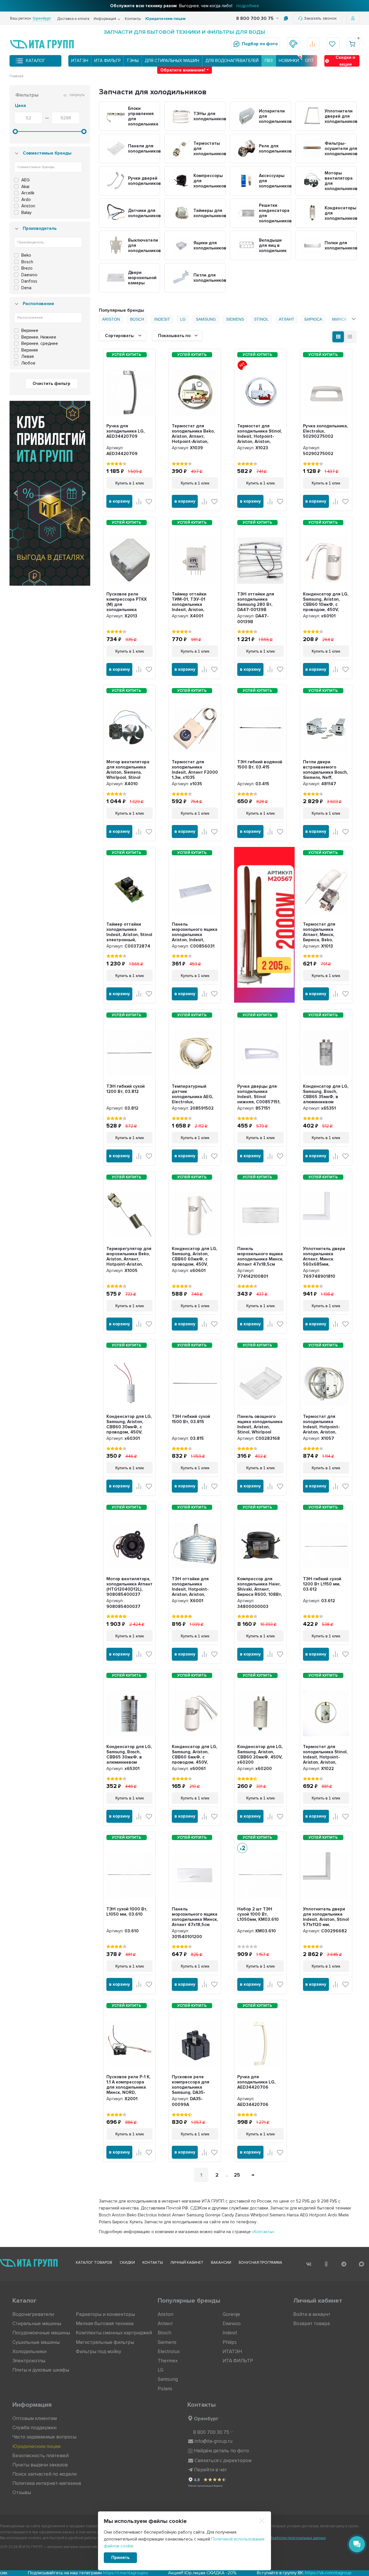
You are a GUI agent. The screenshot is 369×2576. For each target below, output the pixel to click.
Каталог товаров (94, 2263)
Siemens (167, 2342)
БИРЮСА (313, 319)
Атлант (165, 2324)
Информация (105, 19)
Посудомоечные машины (41, 2333)
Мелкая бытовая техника (105, 2324)
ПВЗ (269, 61)
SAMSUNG (206, 319)
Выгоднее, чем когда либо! (185, 6)
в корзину (119, 501)
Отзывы (22, 2493)
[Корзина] (353, 44)
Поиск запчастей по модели (45, 2474)
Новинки (289, 61)
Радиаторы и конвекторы (105, 2314)
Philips (230, 2342)
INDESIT (162, 319)
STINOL (261, 319)
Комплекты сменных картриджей (114, 2333)
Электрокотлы (29, 2361)
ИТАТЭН (80, 61)
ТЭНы (133, 61)
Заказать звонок (320, 18)
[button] (16, 493)
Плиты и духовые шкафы (41, 2370)
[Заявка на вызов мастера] (293, 44)
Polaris (165, 2389)
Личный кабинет (187, 2263)
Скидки (127, 2263)
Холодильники (29, 2352)
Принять (120, 2558)
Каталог (36, 61)
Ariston (165, 2314)
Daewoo (232, 2324)
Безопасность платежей (41, 2456)
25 (237, 2175)
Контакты (133, 19)
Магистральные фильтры (105, 2342)
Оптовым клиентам (35, 2418)
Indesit (230, 2333)
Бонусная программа (260, 2263)
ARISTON (111, 319)
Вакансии (221, 2263)
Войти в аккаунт (312, 2314)
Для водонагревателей (232, 61)
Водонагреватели (33, 2314)
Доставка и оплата (73, 19)
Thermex (168, 2361)
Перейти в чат (210, 2470)
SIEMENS (235, 319)
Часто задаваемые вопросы (44, 2437)
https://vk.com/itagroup (202, 2573)
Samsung (168, 2379)
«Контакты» (263, 2232)
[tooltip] (286, 18)
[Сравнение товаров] (313, 44)
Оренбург (206, 2419)
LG (183, 319)
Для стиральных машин (172, 61)
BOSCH (137, 319)
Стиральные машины (37, 2324)
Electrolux (169, 2352)
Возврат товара (311, 2324)
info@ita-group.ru (213, 2441)
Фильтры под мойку (98, 2352)
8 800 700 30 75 (255, 18)
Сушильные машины (36, 2342)
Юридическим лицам (165, 19)
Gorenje (231, 2314)
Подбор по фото (260, 44)
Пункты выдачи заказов (40, 2465)
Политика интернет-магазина (47, 2483)
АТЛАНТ (287, 319)
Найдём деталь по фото (222, 2451)
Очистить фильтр (51, 384)
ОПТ (310, 61)
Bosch (164, 2333)
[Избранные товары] (333, 44)
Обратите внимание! (183, 70)
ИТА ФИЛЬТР (107, 61)
